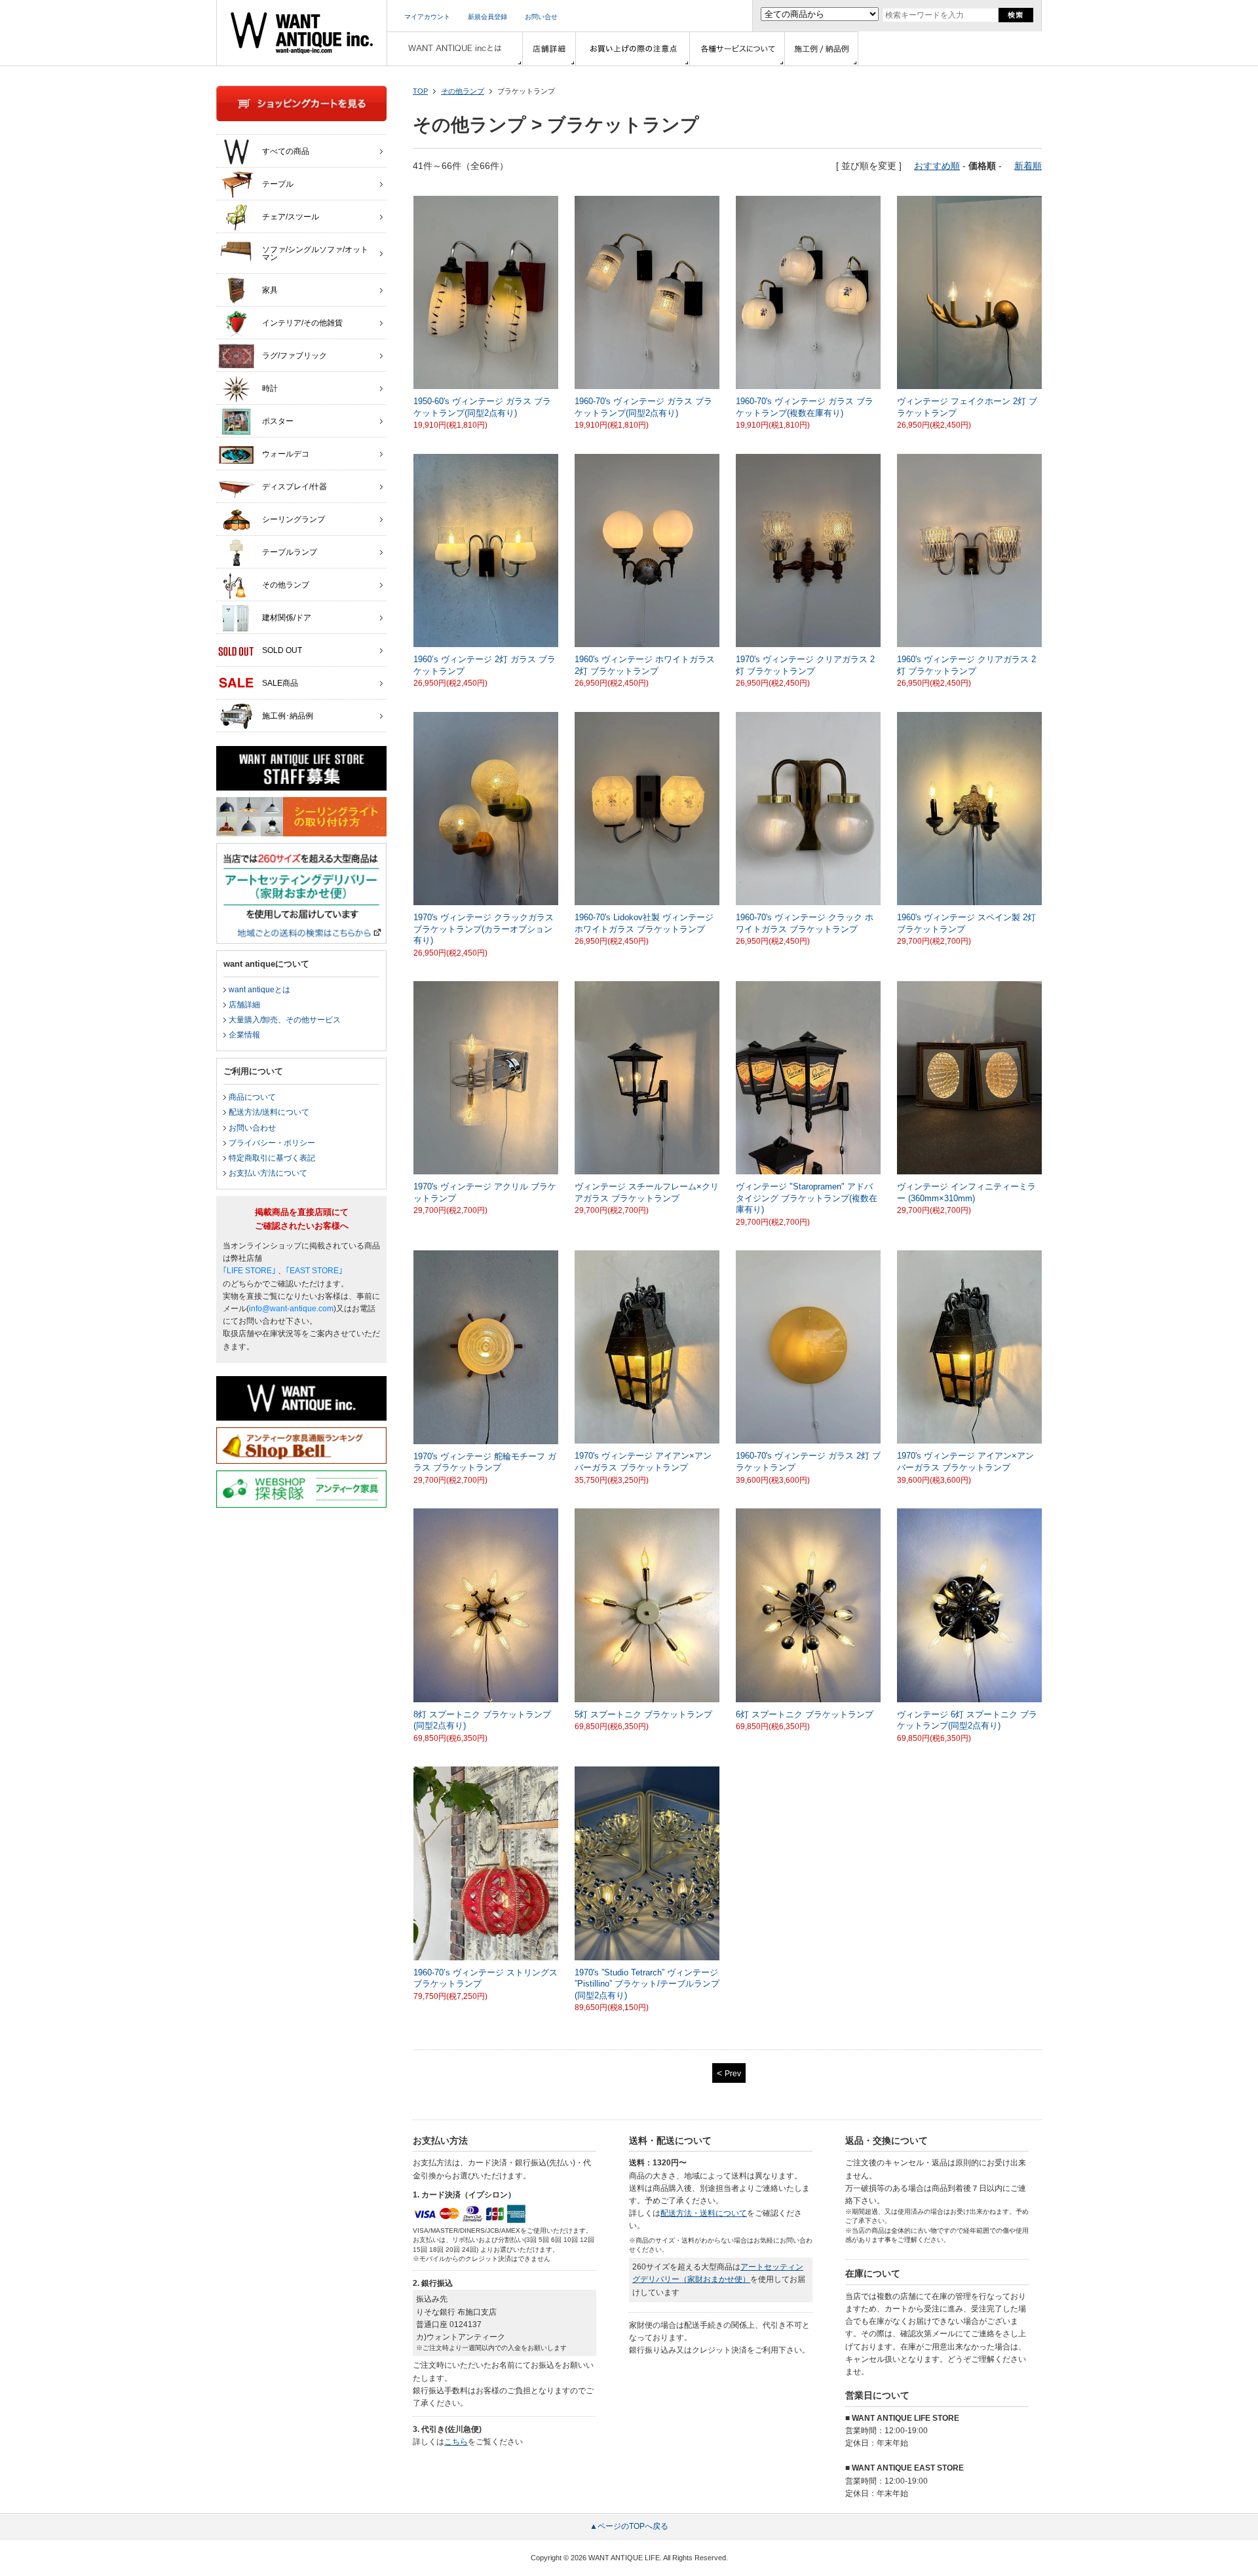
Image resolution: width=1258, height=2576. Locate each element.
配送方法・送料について (704, 2213)
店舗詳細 (244, 1005)
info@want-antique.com (291, 1309)
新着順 (1028, 166)
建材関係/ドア (287, 618)
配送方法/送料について (269, 1112)
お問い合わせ (252, 1128)
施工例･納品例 (288, 716)
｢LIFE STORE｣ (249, 1271)
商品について (252, 1097)
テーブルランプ (290, 552)
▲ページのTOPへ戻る (629, 2526)
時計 (270, 388)
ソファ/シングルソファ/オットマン (315, 253)
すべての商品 (286, 151)
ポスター (278, 421)
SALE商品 (280, 683)
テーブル (278, 184)
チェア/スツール (291, 217)
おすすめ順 (937, 166)
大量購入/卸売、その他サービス (285, 1020)
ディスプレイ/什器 (295, 487)
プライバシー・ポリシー (272, 1143)
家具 (270, 290)
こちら (456, 2442)
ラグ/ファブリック (295, 356)
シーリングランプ (294, 519)
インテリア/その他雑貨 (302, 323)
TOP (420, 91)
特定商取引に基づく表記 (272, 1158)
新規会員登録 (487, 17)
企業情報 (244, 1035)
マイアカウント (427, 17)
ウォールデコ (286, 454)
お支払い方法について (268, 1173)
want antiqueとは (259, 990)
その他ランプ (463, 91)
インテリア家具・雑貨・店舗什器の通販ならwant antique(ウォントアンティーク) (302, 33)
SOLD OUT (282, 650)
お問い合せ (541, 17)
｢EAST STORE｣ (314, 1271)
